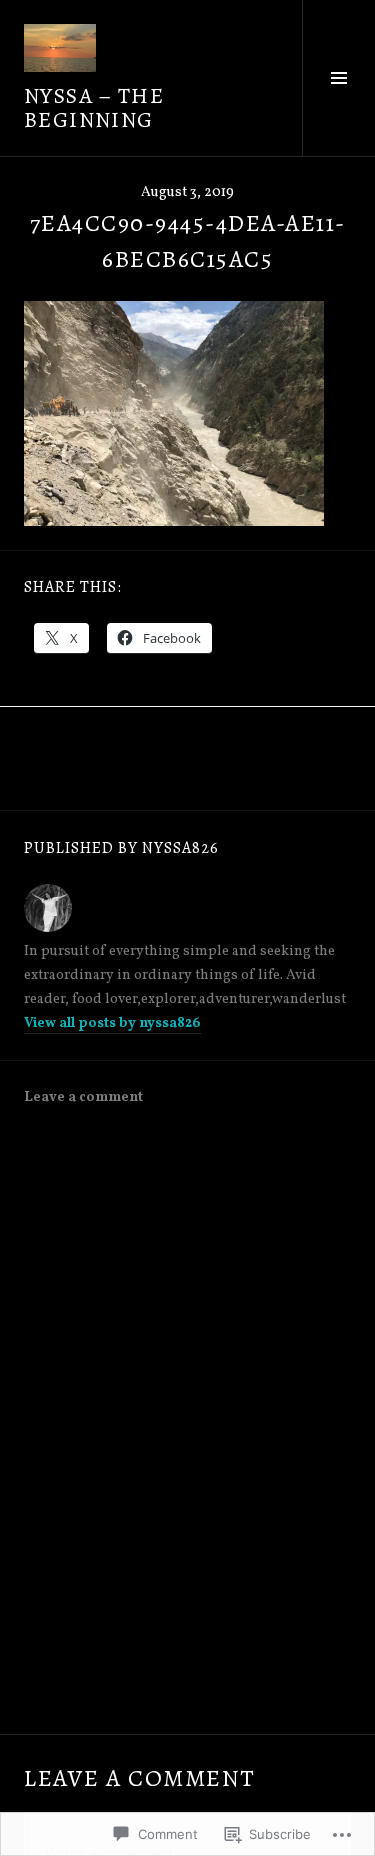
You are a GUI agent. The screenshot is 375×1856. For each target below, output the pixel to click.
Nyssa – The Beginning (94, 108)
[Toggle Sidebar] (338, 78)
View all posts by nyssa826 (112, 1023)
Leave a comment (83, 1097)
